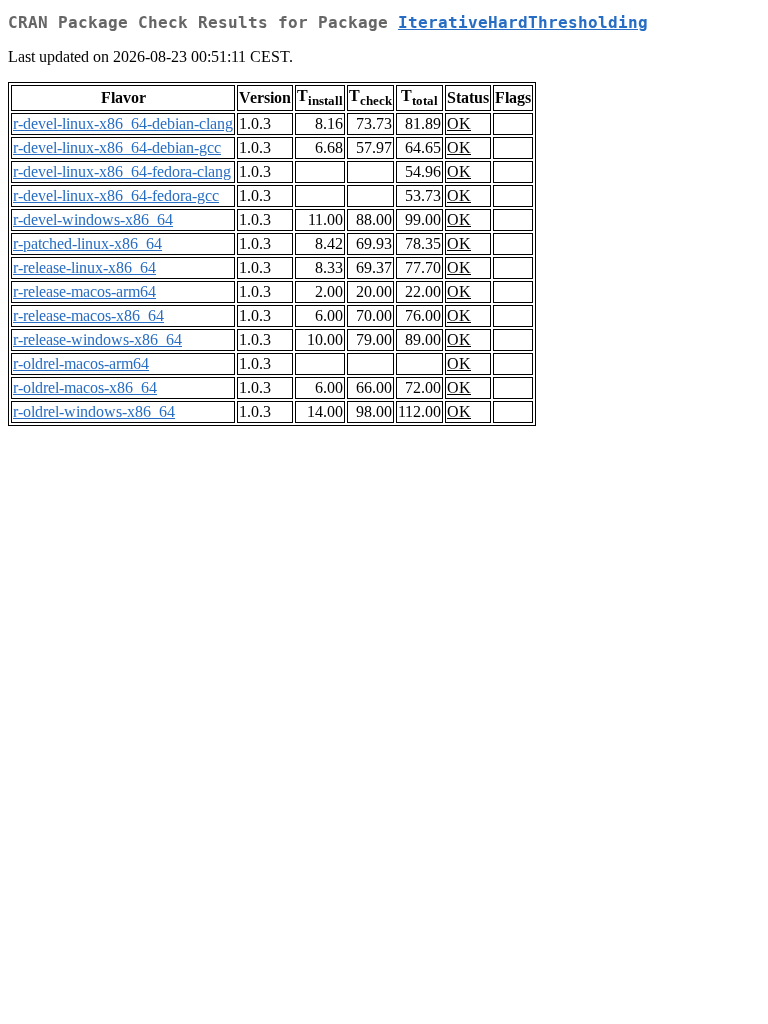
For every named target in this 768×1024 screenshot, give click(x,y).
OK (459, 123)
